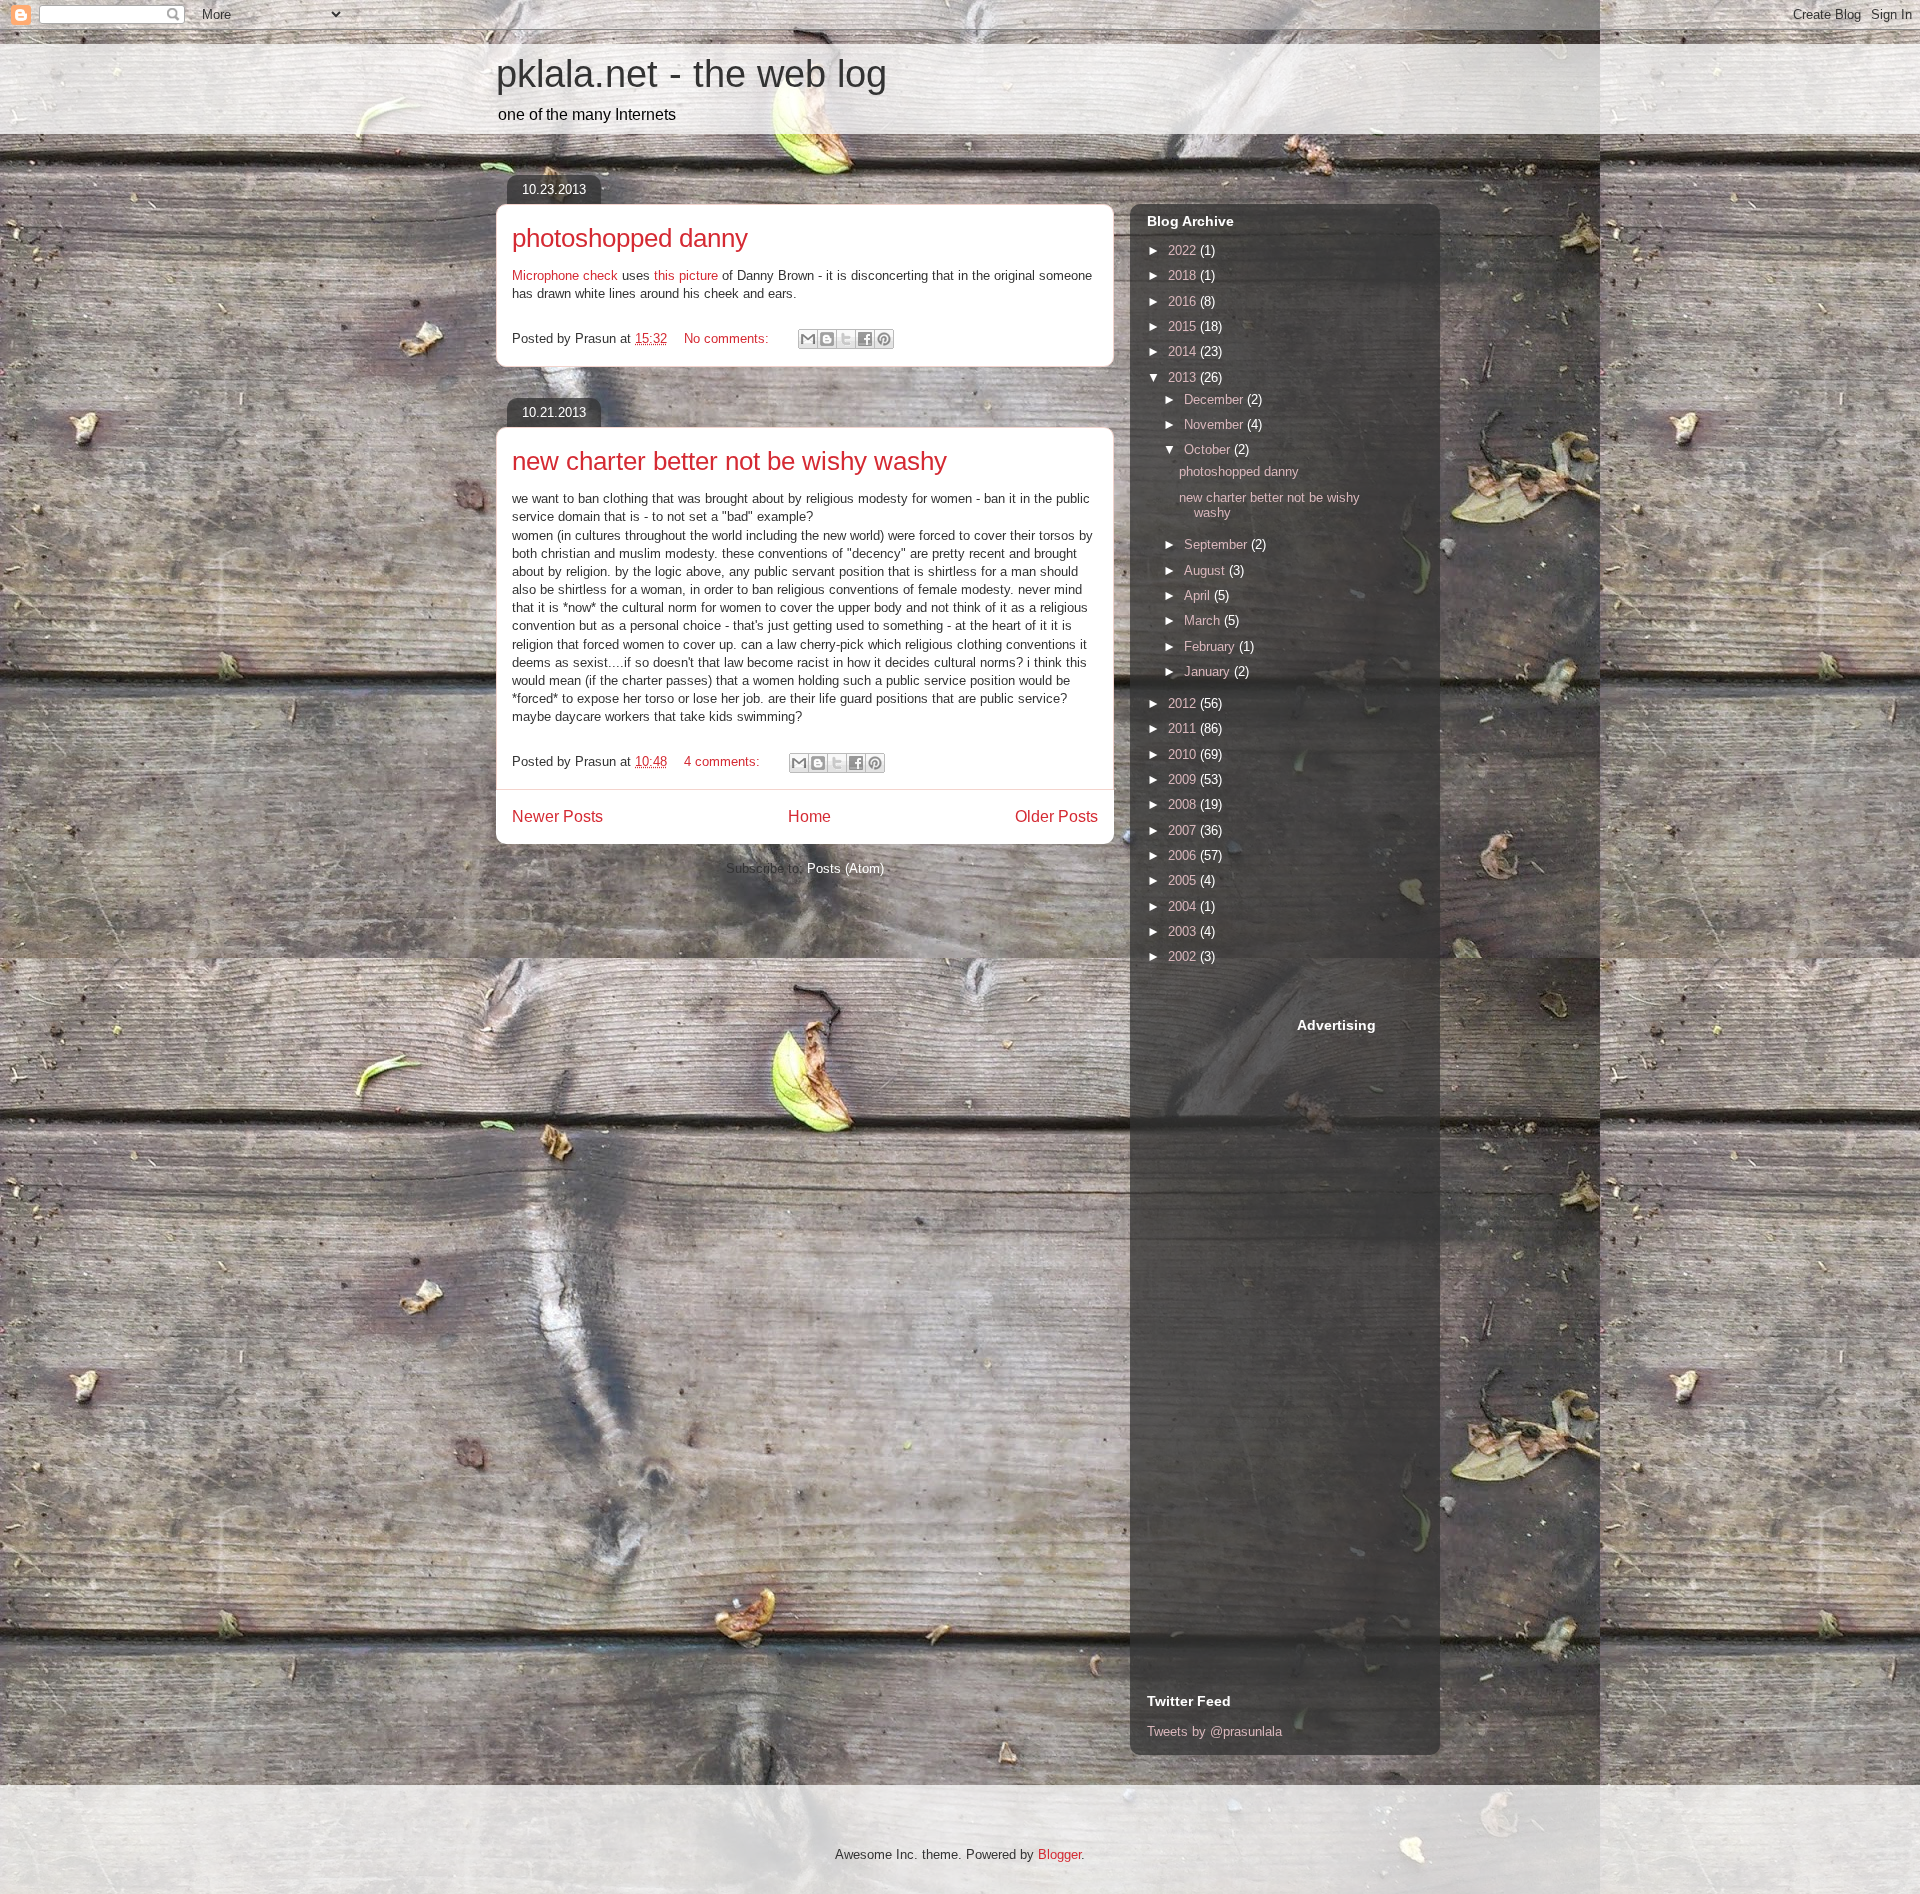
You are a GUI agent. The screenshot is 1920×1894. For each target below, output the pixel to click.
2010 (1184, 754)
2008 (1184, 804)
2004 (1184, 906)
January (1209, 671)
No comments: (728, 338)
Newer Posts (557, 816)
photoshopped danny (630, 238)
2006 (1184, 855)
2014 (1184, 351)
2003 (1184, 931)
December (1215, 399)
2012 (1184, 703)
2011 (1184, 728)
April (1199, 595)
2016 (1184, 301)
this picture (686, 275)
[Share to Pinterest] (884, 339)
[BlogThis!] (827, 339)
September (1217, 544)
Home (809, 816)
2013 (1184, 377)
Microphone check (565, 275)
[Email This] (808, 339)
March (1204, 620)
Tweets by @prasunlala (1214, 1731)
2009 (1184, 779)
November (1215, 424)
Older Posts (1056, 816)
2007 (1184, 830)
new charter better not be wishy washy (729, 461)
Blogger (1059, 1854)
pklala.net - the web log (691, 74)
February (1211, 646)
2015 (1184, 326)
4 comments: (724, 761)
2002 (1184, 956)
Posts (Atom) (845, 868)
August (1206, 570)
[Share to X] (846, 339)
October (1209, 449)
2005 (1184, 880)
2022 (1184, 250)
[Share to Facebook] (865, 339)
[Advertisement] (1227, 1315)
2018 (1184, 275)
